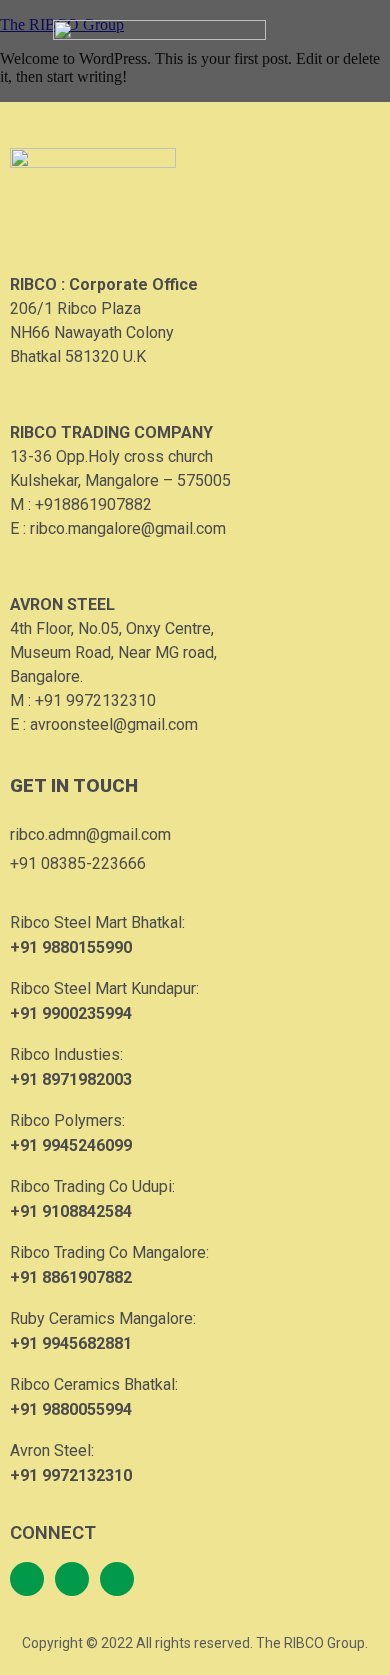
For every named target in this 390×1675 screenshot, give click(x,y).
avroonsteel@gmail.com (114, 724)
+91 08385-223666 (78, 863)
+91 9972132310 (95, 700)
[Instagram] (72, 1579)
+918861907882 (93, 504)
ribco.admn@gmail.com (90, 834)
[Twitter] (117, 1579)
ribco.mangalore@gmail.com (128, 528)
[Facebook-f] (27, 1579)
